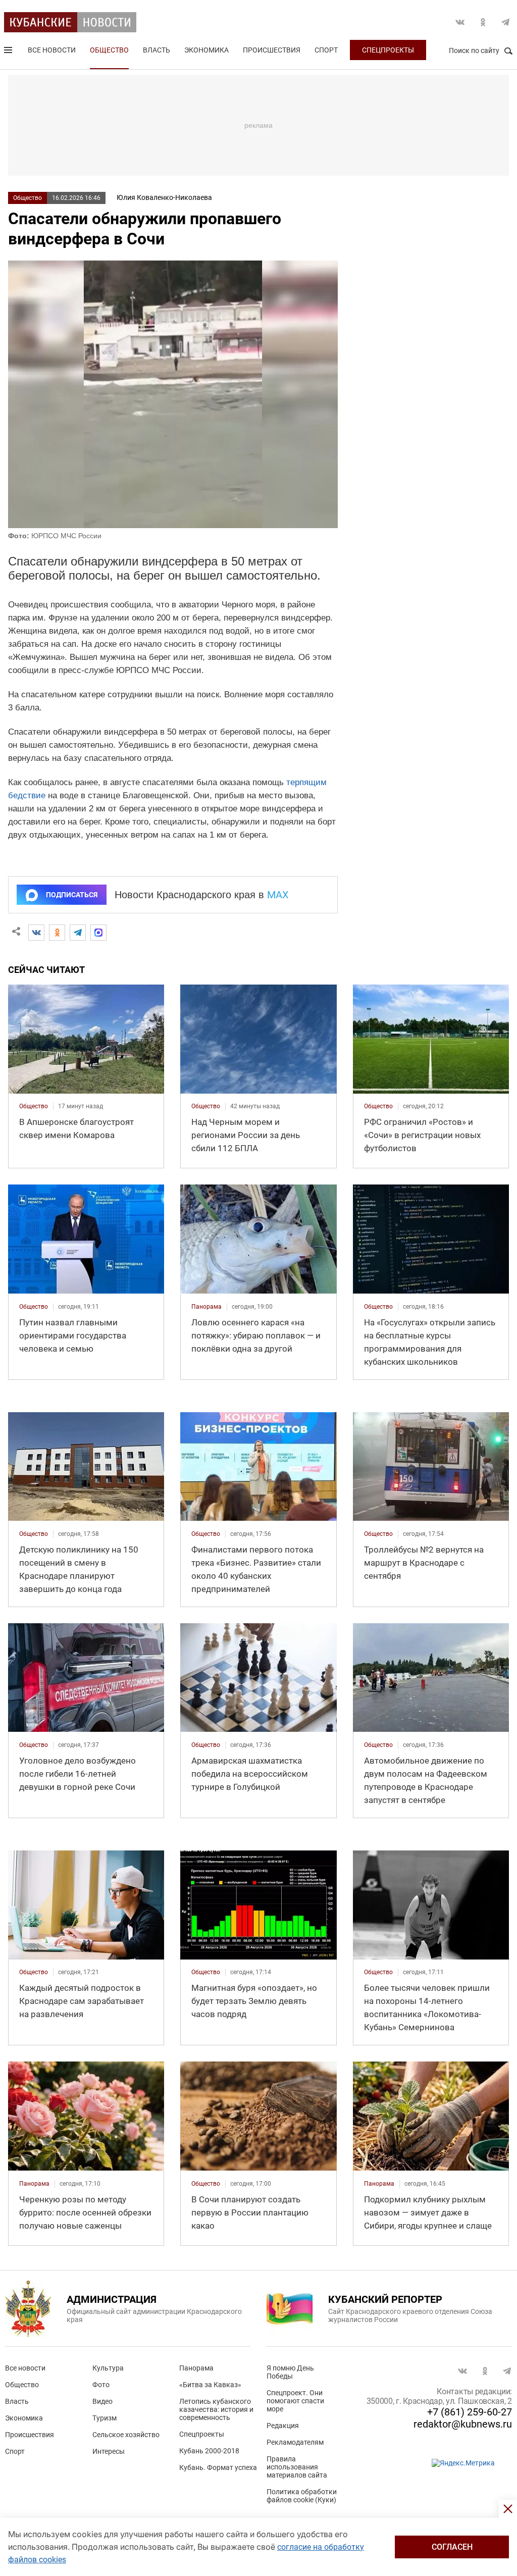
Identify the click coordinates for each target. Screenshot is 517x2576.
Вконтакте (460, 22)
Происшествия (272, 50)
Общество (109, 50)
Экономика (206, 50)
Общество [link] (34, 1106)
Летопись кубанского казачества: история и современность (216, 2409)
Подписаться (72, 895)
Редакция (283, 2426)
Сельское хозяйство (126, 2435)
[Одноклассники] (57, 933)
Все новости (52, 50)
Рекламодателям (295, 2442)
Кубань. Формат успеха (218, 2467)
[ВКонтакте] (36, 933)
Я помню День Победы (290, 2372)
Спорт (326, 50)
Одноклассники (483, 22)
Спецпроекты (388, 50)
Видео (102, 2401)
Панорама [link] (206, 1307)
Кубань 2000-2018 (209, 2451)
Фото (101, 2385)
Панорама (196, 2368)
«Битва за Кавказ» (210, 2385)
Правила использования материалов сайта (297, 2467)
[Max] (98, 933)
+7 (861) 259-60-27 (470, 2412)
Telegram (505, 22)
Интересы (109, 2451)
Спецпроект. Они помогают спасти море (295, 2401)
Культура (108, 2368)
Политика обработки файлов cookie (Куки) (302, 2496)
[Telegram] (78, 933)
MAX (278, 895)
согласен (452, 2547)
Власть (157, 50)
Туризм (105, 2418)
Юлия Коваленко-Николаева (164, 197)
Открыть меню (9, 52)
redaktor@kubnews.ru (463, 2424)
